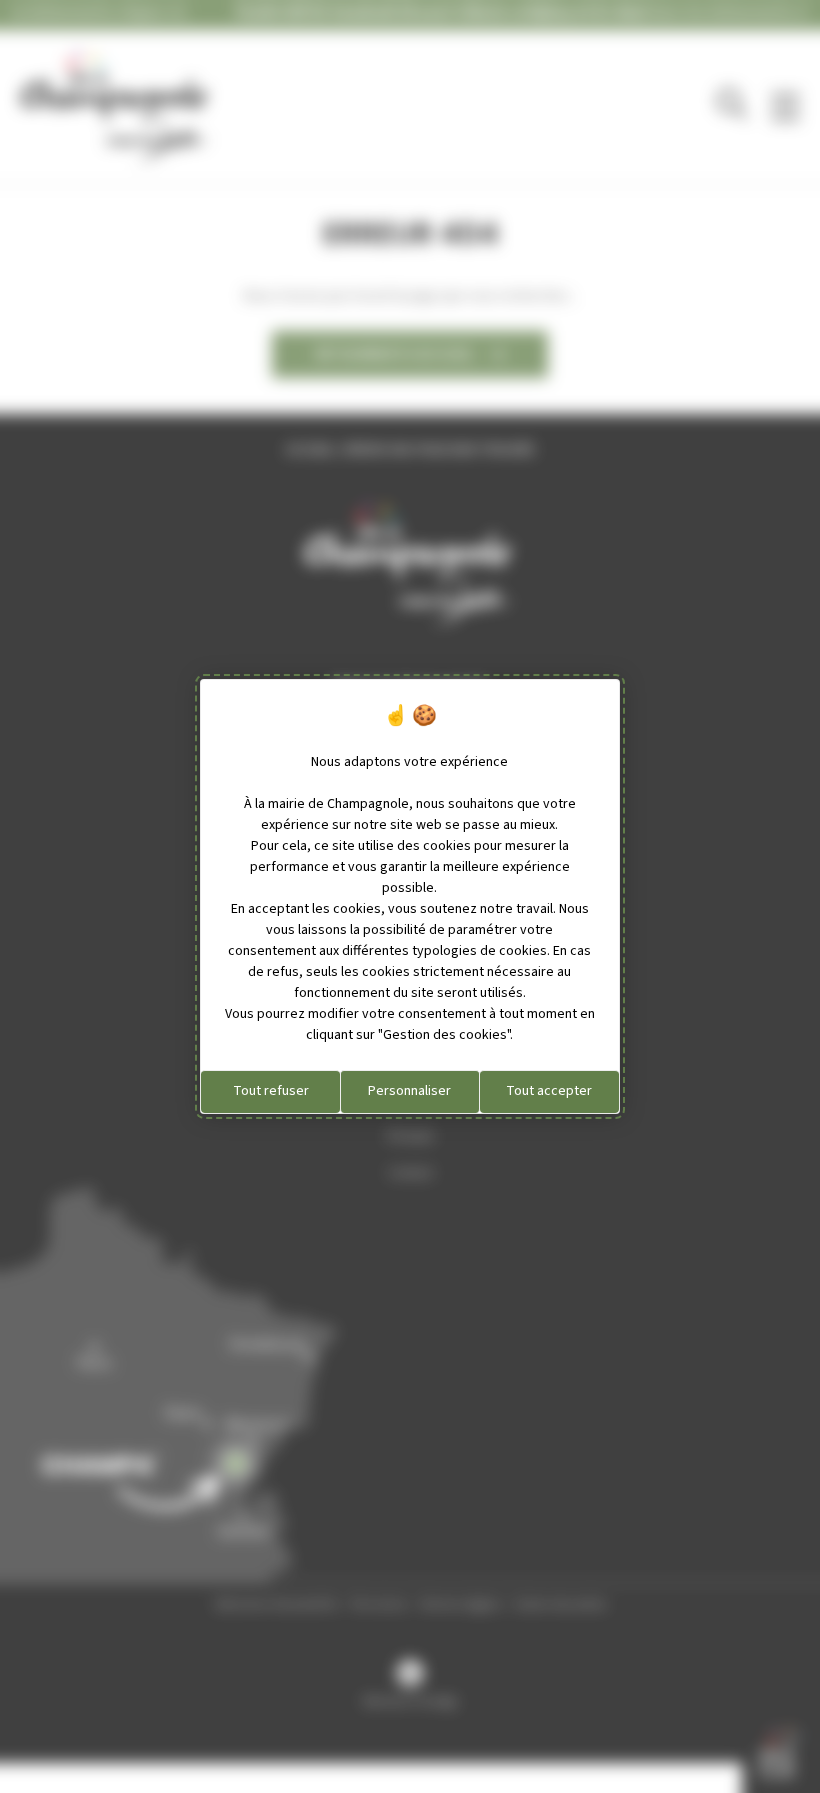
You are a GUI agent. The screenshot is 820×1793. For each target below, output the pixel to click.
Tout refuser (271, 1091)
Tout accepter (549, 1091)
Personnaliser (409, 1091)
